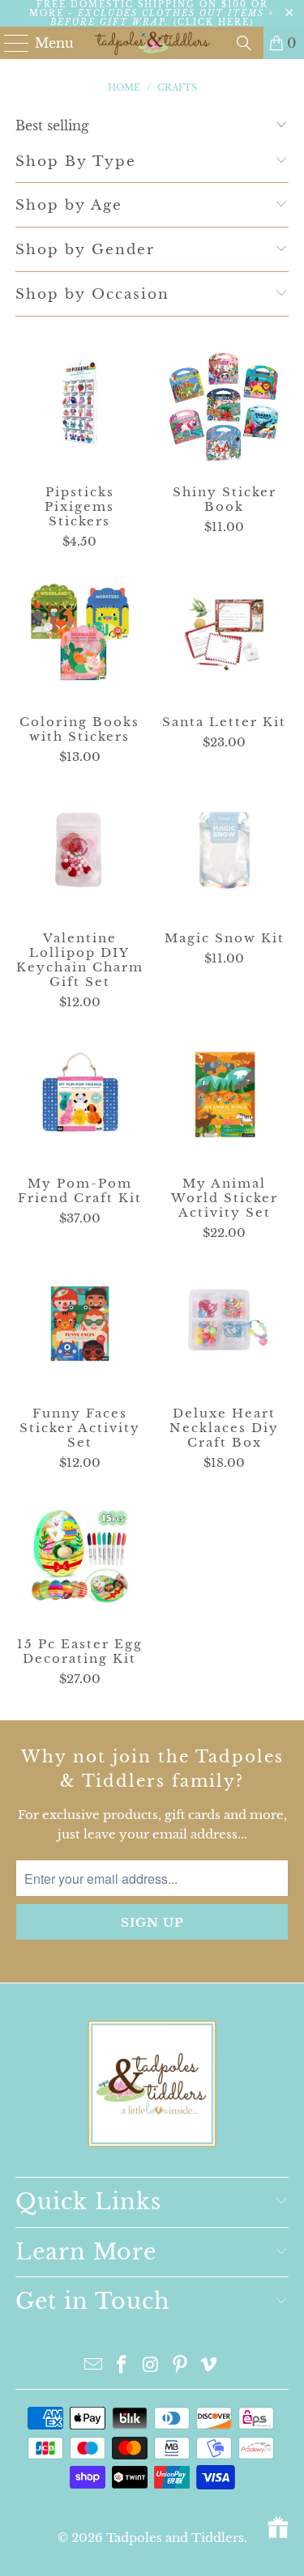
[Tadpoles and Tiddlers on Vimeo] (209, 2366)
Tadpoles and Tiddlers (175, 2538)
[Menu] (9, 43)
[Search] (244, 43)
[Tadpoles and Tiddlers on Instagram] (152, 2366)
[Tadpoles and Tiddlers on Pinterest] (180, 2366)
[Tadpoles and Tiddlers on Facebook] (122, 2366)
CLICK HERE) (216, 22)
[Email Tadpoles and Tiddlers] (93, 2366)
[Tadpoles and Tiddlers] (152, 43)
